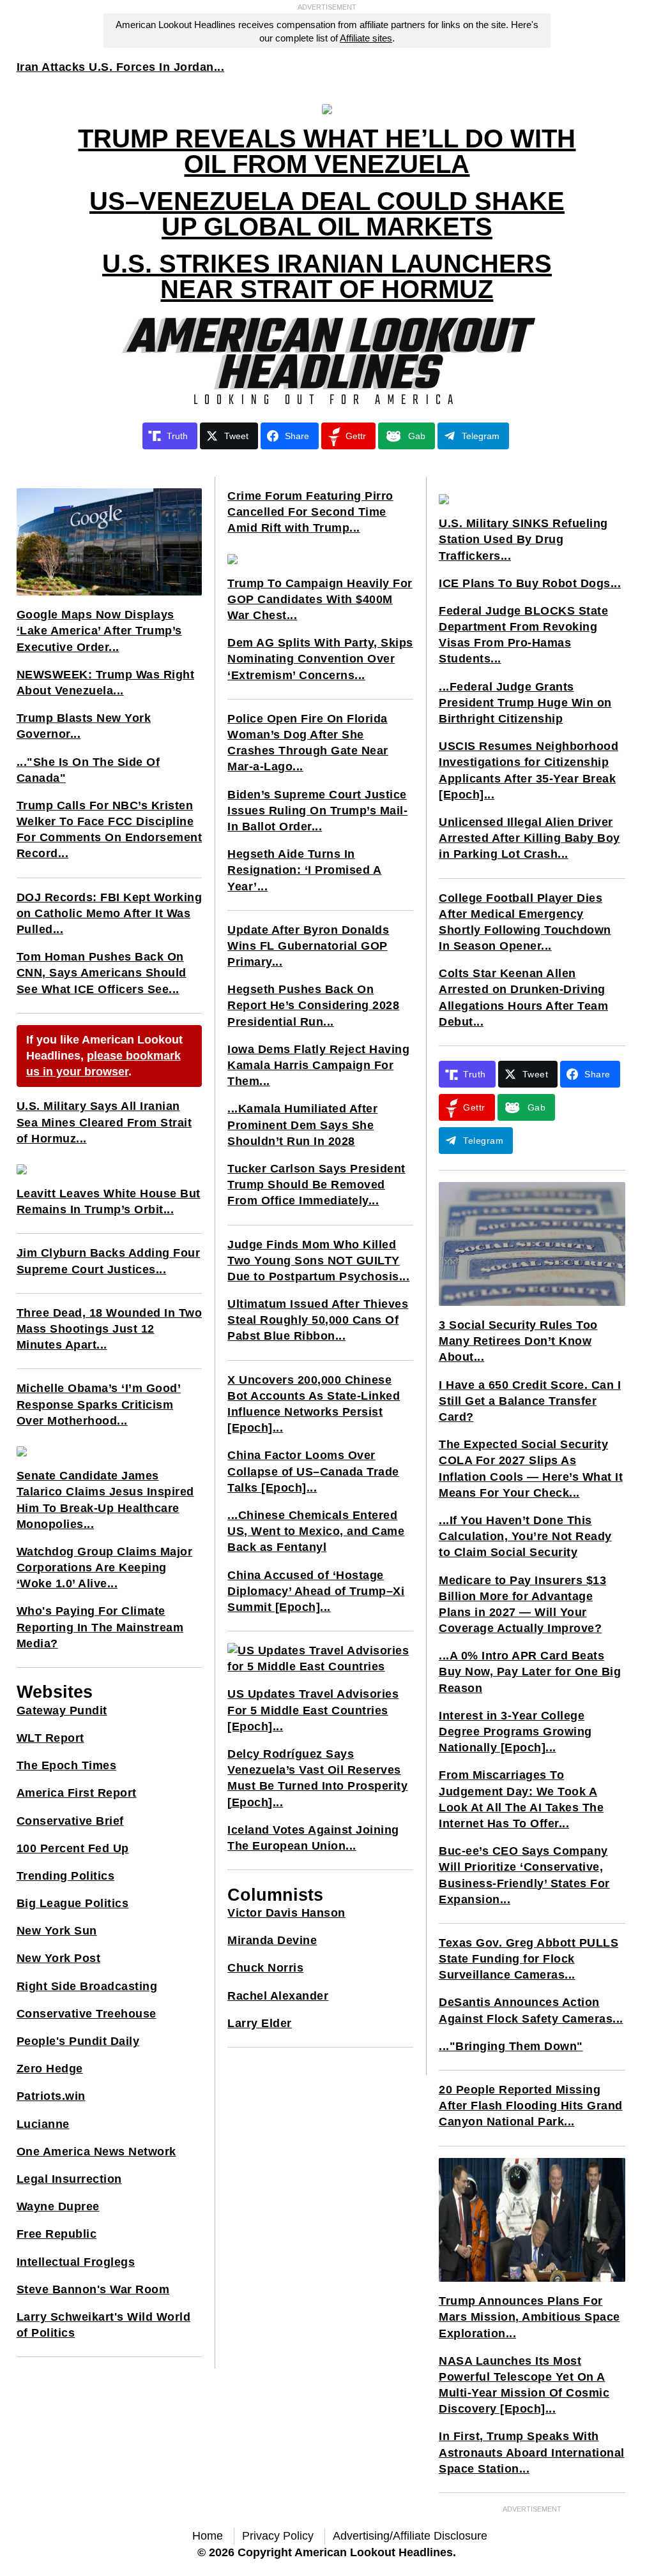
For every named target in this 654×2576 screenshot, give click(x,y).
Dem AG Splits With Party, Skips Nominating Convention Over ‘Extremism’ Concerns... (320, 659)
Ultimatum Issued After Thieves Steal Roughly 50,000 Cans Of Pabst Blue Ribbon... (318, 1320)
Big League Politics (73, 1903)
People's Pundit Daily (78, 2041)
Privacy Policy (278, 2536)
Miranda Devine (272, 1940)
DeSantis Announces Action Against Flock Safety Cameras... (531, 2010)
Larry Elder (260, 2023)
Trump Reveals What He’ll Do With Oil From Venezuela (327, 151)
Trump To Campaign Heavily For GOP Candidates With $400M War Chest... (320, 599)
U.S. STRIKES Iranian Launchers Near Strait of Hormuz (327, 276)
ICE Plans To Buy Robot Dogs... (530, 583)
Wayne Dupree (58, 2206)
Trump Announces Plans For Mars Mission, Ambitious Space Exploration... (529, 2317)
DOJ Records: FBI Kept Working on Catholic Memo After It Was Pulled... (110, 913)
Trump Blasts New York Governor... (84, 726)
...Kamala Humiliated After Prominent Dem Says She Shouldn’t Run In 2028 (302, 1125)
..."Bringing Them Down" (511, 2046)
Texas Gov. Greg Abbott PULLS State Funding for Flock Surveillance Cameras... (529, 1959)
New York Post (59, 1958)
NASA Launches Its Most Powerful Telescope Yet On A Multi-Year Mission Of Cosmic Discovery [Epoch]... (524, 2385)
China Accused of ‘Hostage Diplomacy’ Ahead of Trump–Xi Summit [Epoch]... (316, 1591)
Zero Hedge (50, 2069)
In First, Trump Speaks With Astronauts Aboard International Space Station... (532, 2452)
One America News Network (96, 2152)
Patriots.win (51, 2096)
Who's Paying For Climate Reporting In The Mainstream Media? (100, 1627)
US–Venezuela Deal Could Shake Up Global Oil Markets (327, 214)
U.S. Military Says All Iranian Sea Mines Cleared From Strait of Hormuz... (104, 1122)
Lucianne (43, 2124)
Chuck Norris (265, 1968)
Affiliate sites (366, 38)
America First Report (77, 1793)
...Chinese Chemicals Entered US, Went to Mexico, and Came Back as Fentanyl (316, 1531)
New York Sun (57, 1931)
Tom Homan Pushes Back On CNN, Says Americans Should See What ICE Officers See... (102, 973)
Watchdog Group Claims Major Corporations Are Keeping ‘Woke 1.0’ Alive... (105, 1568)
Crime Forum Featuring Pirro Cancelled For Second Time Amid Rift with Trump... (310, 512)
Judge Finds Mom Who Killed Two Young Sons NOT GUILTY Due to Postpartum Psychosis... (318, 1261)
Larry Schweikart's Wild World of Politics (104, 2325)
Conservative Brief (70, 1821)
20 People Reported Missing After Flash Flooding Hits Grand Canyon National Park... (531, 2106)
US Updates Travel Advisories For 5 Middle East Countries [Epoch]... (313, 1710)
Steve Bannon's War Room (93, 2289)
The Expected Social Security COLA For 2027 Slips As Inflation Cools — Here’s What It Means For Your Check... (531, 1469)
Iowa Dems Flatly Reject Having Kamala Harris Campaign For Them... (318, 1065)
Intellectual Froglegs (76, 2262)
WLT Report (50, 1738)
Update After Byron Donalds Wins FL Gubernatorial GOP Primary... (308, 946)
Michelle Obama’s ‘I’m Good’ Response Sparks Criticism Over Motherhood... (99, 1404)
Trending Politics (66, 1876)
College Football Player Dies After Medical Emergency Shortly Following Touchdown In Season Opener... (525, 922)
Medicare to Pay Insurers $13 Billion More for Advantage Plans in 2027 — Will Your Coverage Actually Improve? (522, 1605)
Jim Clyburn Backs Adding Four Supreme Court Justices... (109, 1261)
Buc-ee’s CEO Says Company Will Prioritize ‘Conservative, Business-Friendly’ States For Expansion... (524, 1875)
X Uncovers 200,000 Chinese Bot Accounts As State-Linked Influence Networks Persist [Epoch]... (314, 1404)
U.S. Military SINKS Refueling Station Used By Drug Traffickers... (523, 539)
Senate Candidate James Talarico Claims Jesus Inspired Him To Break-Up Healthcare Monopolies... (105, 1500)
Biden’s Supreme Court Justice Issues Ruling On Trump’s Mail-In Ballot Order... (317, 811)
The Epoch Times (67, 1765)
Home (208, 2536)
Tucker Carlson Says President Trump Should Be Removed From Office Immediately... (316, 1185)
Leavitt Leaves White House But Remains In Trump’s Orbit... (109, 1202)
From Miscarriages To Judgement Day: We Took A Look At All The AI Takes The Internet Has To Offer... (521, 1799)
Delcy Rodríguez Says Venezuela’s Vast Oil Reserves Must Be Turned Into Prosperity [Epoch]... (317, 1778)
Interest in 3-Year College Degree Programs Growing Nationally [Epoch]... (515, 1732)
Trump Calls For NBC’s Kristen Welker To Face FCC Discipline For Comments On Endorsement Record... (110, 830)
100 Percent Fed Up (73, 1848)
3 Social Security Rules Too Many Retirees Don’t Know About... (518, 1341)
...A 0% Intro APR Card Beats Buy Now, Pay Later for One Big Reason (530, 1672)
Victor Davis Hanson (286, 1913)
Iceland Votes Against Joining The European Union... (313, 1838)
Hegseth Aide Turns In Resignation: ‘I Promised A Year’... (304, 870)
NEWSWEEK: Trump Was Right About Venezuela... (106, 683)
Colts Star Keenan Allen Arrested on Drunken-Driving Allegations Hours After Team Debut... (523, 998)
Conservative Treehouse (87, 2014)
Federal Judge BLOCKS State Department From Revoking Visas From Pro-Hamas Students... (523, 635)
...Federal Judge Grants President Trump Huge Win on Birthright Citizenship (525, 703)
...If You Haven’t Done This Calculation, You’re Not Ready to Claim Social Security (525, 1536)
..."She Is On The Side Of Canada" (88, 770)
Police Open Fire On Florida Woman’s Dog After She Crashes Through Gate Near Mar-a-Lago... (308, 743)
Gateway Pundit (62, 1711)
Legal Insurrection (69, 2179)
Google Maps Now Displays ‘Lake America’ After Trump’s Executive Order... (99, 631)
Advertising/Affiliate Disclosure (410, 2536)
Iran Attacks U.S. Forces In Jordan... (121, 67)
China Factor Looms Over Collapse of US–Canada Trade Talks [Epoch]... (313, 1471)
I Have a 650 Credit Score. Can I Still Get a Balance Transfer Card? (530, 1401)
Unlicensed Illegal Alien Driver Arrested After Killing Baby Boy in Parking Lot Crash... (529, 838)
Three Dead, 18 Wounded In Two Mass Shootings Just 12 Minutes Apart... (110, 1329)
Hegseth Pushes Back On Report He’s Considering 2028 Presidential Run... (313, 1005)
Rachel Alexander (278, 1996)
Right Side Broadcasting (87, 1986)
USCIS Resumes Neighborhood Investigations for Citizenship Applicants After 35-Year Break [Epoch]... (529, 770)
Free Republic (57, 2234)
